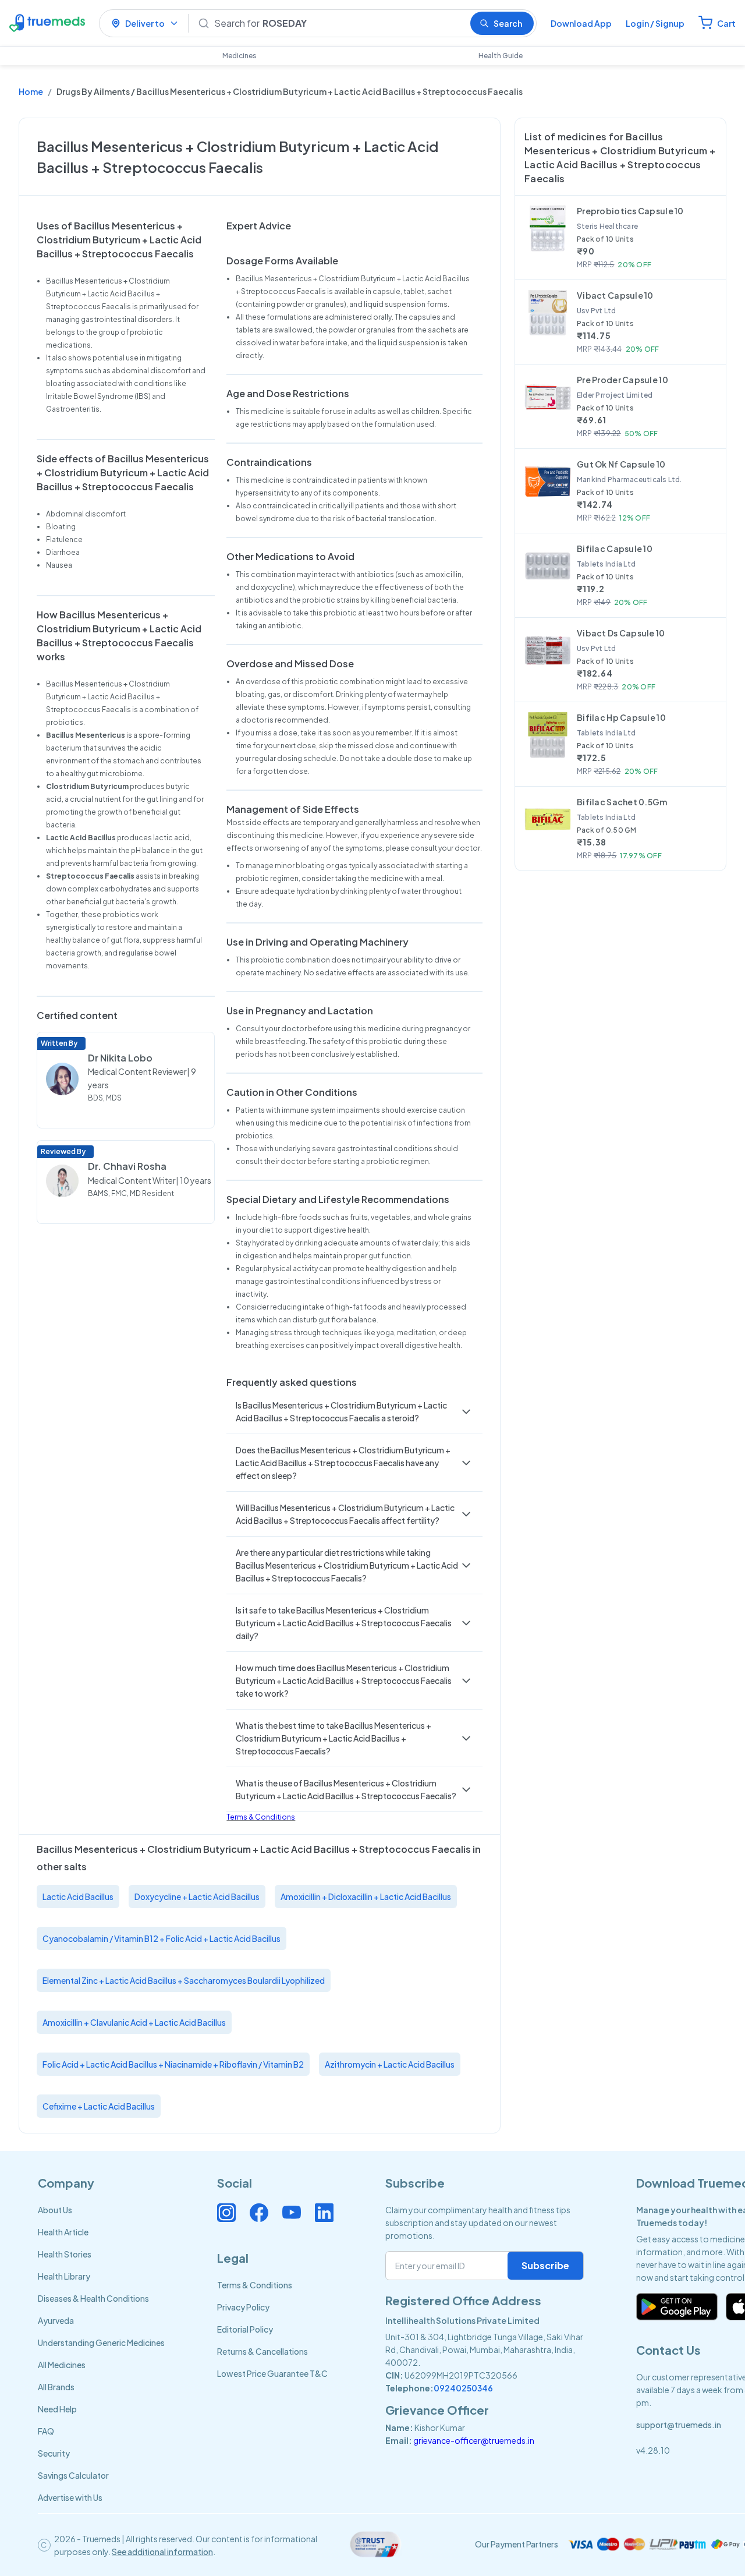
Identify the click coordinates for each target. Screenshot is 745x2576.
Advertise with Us (70, 2497)
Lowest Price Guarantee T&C (272, 2373)
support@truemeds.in (679, 2425)
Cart (726, 23)
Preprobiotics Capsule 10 (630, 211)
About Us (55, 2210)
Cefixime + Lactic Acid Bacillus (99, 2106)
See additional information (162, 2552)
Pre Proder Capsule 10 (622, 380)
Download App (581, 23)
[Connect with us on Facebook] (259, 2213)
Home (31, 91)
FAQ (46, 2431)
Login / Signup (655, 23)
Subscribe (545, 2265)
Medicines (240, 56)
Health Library (64, 2276)
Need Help (57, 2409)
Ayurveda (56, 2320)
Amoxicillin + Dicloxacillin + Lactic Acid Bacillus (366, 1896)
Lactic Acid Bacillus (78, 1896)
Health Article (63, 2232)
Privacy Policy (243, 2307)
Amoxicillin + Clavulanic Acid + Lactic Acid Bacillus (134, 2022)
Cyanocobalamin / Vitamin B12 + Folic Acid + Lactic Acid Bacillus (162, 1938)
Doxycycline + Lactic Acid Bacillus (197, 1896)
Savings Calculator (73, 2475)
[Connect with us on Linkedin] (324, 2213)
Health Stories (65, 2254)
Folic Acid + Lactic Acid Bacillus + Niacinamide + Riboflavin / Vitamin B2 (173, 2064)
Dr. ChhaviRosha (127, 1166)
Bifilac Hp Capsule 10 (621, 717)
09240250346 (463, 2388)
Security (54, 2453)
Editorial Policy (245, 2329)
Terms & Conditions (261, 1817)
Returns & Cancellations (262, 2351)
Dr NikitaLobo (120, 1058)
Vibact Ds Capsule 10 (621, 633)
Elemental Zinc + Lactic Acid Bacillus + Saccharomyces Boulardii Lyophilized (184, 1980)
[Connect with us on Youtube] (292, 2213)
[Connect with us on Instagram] (226, 2213)
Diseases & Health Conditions (93, 2298)
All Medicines (62, 2365)
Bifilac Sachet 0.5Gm (622, 802)
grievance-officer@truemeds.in (474, 2440)
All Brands (56, 2387)
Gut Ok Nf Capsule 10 (621, 464)
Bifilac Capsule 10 (615, 549)
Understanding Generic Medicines (101, 2343)
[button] (354, 1411)
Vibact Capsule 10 (615, 295)
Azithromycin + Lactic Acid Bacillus (390, 2064)
